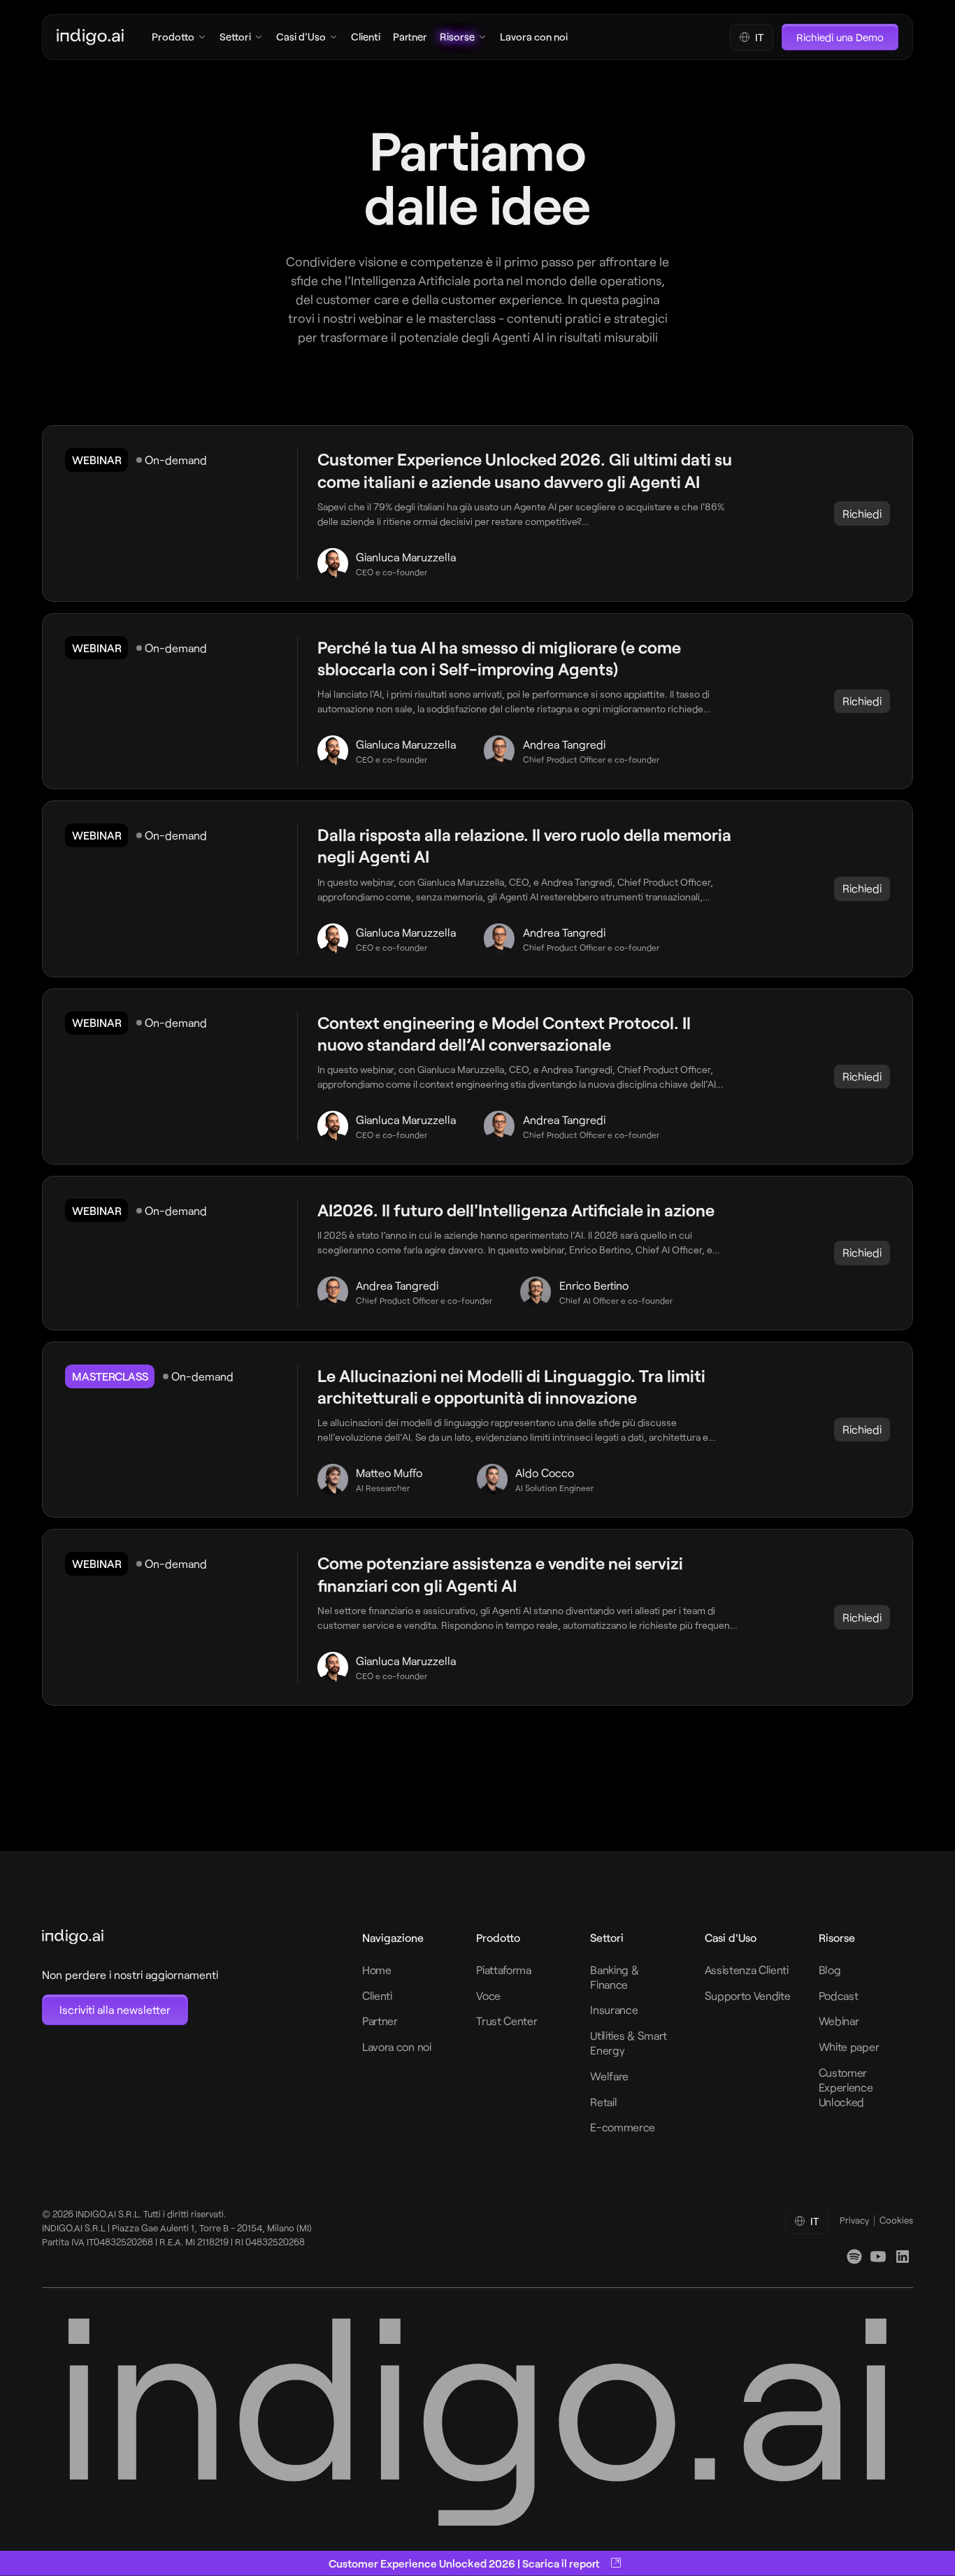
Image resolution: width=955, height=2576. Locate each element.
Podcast (839, 1995)
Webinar (839, 2021)
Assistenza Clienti (747, 1970)
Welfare (609, 2076)
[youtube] (878, 2257)
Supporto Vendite (748, 1995)
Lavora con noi (397, 2046)
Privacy (854, 2220)
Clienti (377, 1995)
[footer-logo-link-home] (130, 1937)
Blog (830, 1970)
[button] (752, 37)
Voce (488, 1995)
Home (377, 1970)
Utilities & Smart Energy (629, 2043)
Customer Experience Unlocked (846, 2087)
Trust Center (507, 2021)
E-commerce (623, 2127)
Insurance (614, 2009)
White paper (849, 2046)
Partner (380, 2021)
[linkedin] (854, 2257)
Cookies (896, 2220)
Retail (603, 2102)
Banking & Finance (614, 1977)
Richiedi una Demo (840, 37)
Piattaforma (503, 1970)
